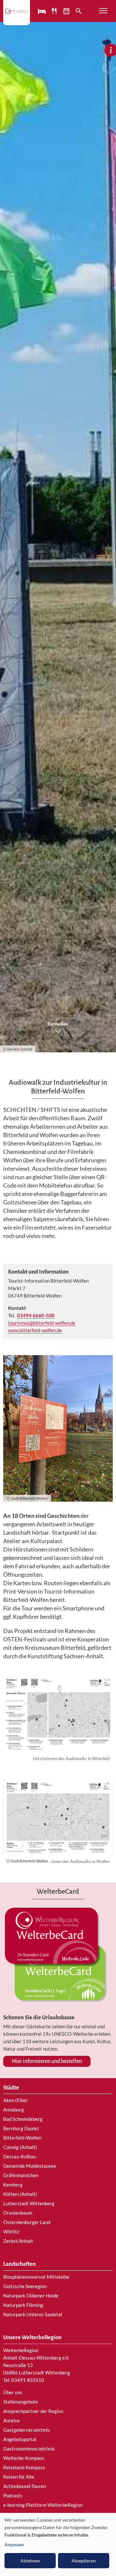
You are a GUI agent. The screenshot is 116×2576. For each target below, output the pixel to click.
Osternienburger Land (27, 2222)
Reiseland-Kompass (24, 2467)
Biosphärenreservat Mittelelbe (36, 2277)
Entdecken (58, 1024)
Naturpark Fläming (23, 2305)
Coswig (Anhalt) (20, 2147)
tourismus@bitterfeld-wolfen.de (42, 1323)
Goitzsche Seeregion (25, 2286)
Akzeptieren (84, 2561)
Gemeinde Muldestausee (30, 2166)
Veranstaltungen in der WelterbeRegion (67, 11)
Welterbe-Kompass (24, 2458)
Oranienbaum (18, 2213)
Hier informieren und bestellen (47, 2061)
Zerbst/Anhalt (18, 2241)
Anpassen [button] (14, 2544)
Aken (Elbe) (15, 2100)
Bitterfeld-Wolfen (22, 2138)
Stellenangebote (21, 2402)
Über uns (13, 2392)
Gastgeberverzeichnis (27, 2430)
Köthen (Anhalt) (20, 2194)
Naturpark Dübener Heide (31, 2296)
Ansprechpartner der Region (33, 2411)
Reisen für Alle (19, 2477)
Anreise (11, 2420)
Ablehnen (30, 2561)
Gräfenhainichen (21, 2175)
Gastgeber (43, 11)
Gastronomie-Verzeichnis (55, 11)
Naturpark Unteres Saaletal (33, 2314)
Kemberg (13, 2185)
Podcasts (13, 2495)
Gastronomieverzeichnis (29, 2449)
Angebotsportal (20, 2439)
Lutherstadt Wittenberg (29, 2203)
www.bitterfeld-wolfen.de (35, 1330)
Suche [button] (79, 11)
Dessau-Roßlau (19, 2156)
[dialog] (58, 2544)
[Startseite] (17, 11)
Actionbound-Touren (24, 2486)
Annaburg (14, 2110)
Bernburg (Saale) (21, 2128)
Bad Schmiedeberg (23, 2119)
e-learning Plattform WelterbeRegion (43, 2505)
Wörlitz (11, 2231)
